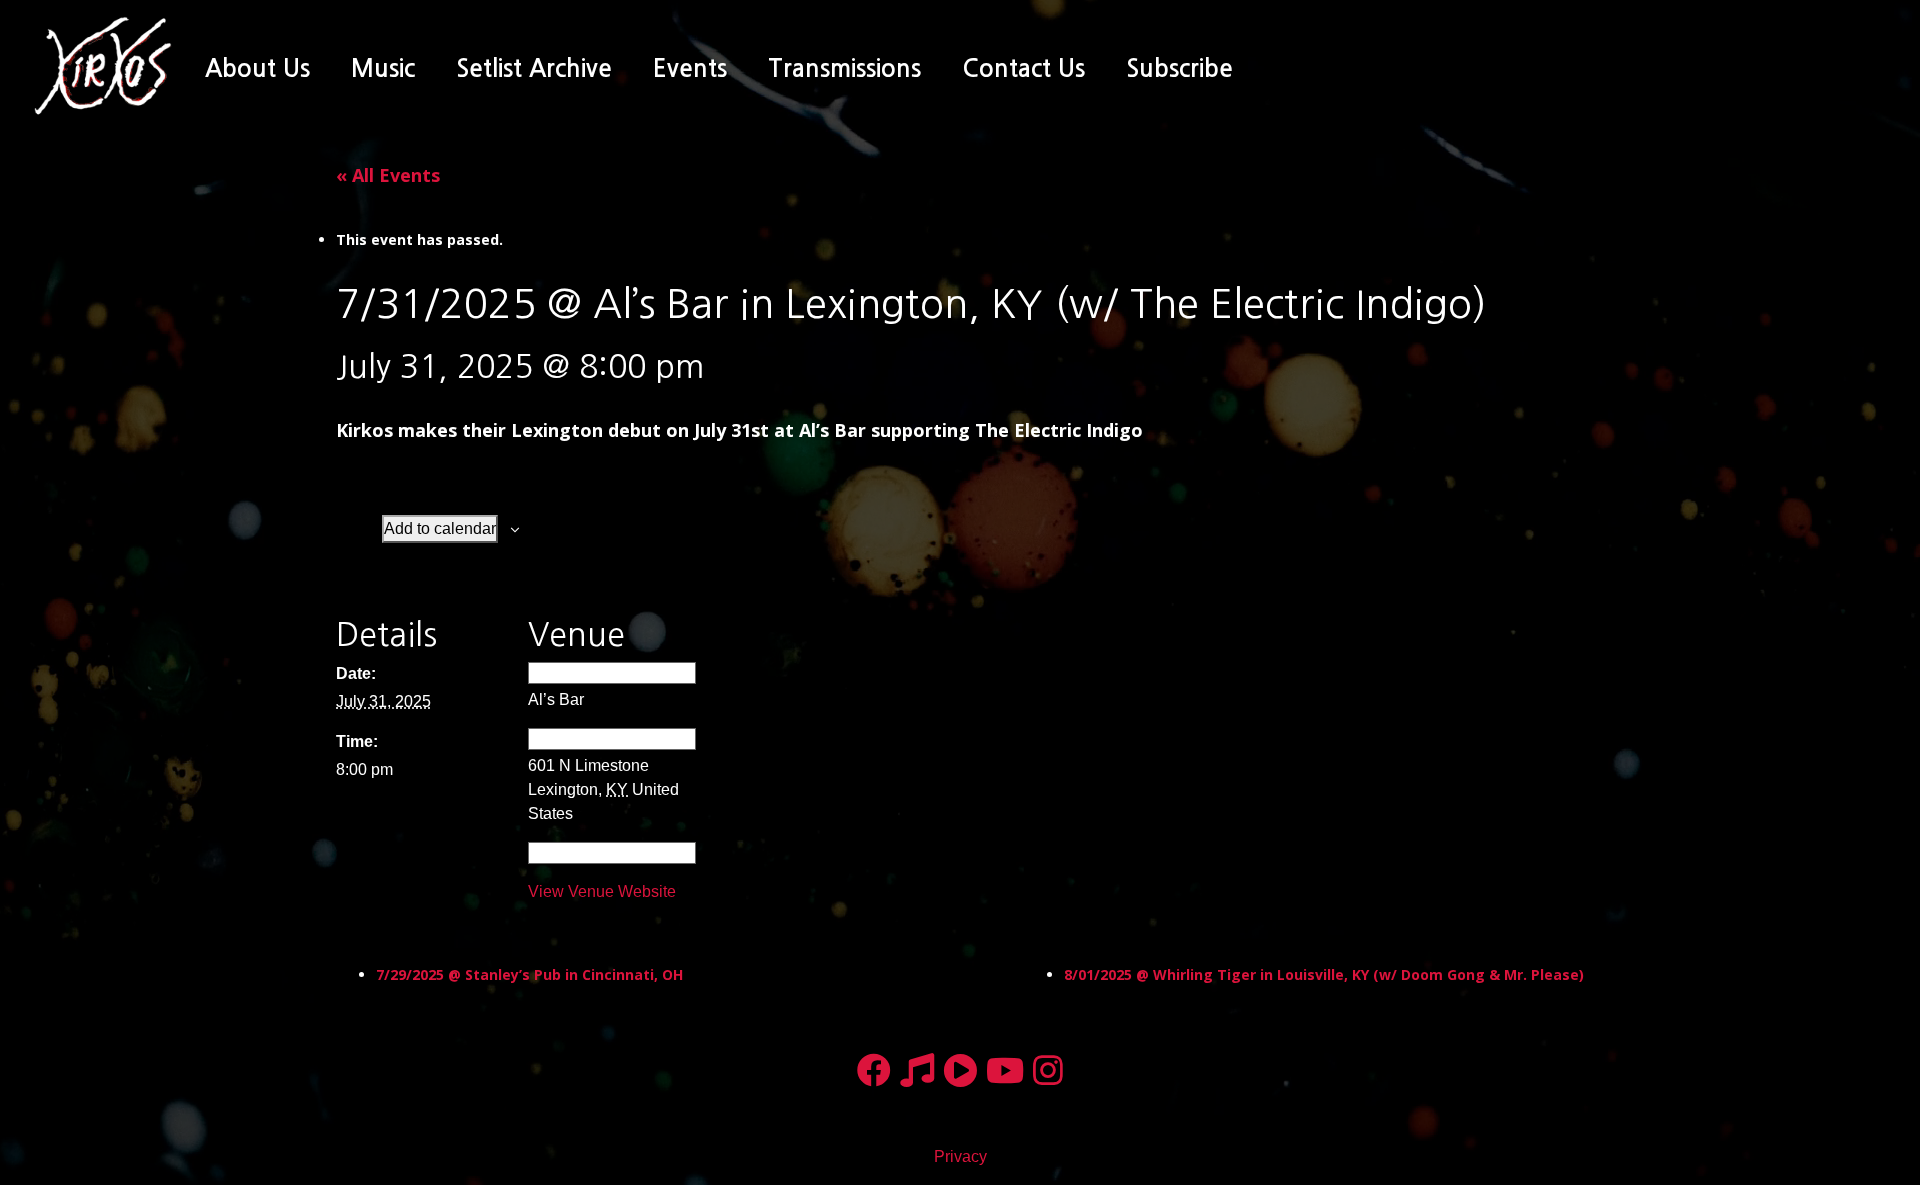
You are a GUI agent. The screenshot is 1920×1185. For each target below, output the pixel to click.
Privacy (960, 1156)
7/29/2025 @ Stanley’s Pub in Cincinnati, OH (529, 974)
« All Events (388, 175)
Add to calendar (440, 528)
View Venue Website (602, 891)
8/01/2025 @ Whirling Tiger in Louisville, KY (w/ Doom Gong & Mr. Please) (1324, 974)
